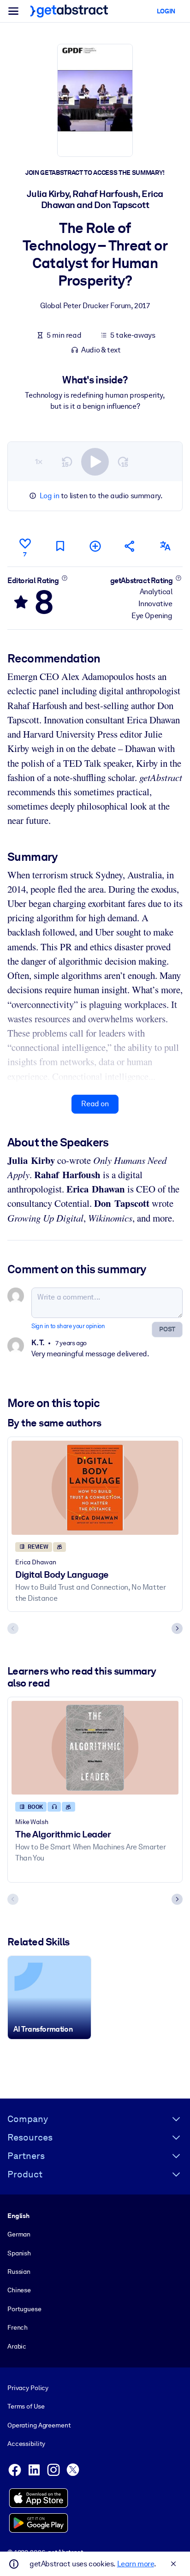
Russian (19, 2272)
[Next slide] (177, 1628)
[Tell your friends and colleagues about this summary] (130, 546)
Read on (95, 1104)
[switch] (95, 462)
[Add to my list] (95, 546)
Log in (50, 496)
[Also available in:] (165, 546)
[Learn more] (64, 578)
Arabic (17, 2346)
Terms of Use (26, 2406)
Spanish (19, 2253)
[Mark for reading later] (60, 546)
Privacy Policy (28, 2388)
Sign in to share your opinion (68, 1326)
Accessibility (26, 2444)
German (19, 2234)
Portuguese (24, 2309)
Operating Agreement (39, 2425)
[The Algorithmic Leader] (95, 1748)
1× (39, 462)
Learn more (136, 2564)
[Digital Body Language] (95, 1488)
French (18, 2327)
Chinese (19, 2290)
